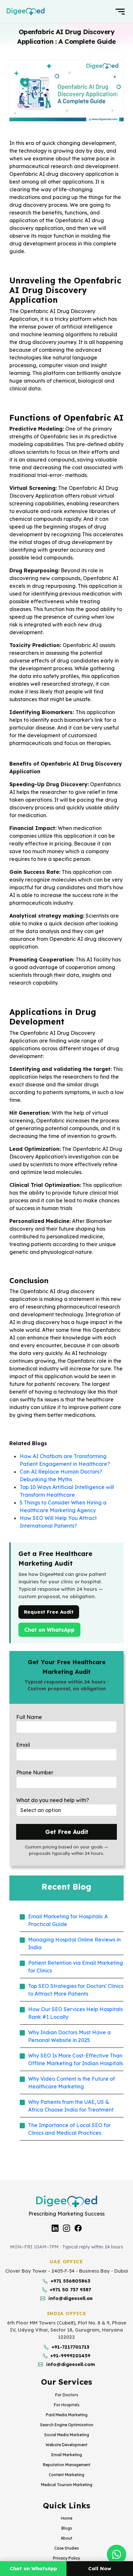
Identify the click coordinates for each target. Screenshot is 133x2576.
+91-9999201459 (70, 2356)
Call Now (100, 2568)
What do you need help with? (53, 1800)
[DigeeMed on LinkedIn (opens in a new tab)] (55, 2228)
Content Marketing (66, 2475)
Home (67, 2518)
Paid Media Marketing (67, 2415)
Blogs (67, 2528)
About (66, 2538)
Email (23, 1745)
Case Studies (66, 2548)
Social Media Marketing (67, 2435)
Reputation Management (67, 2465)
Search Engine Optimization (67, 2425)
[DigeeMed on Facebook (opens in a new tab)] (78, 2228)
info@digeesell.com (71, 2364)
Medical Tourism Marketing (67, 2485)
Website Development (66, 2445)
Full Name (29, 1717)
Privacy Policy (66, 2558)
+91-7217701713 (71, 2347)
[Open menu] (120, 12)
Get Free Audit (67, 1832)
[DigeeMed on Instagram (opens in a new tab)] (66, 2228)
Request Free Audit (49, 1612)
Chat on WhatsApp (52, 1630)
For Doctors (67, 2395)
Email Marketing (67, 2455)
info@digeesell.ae (71, 2298)
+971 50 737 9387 (70, 2290)
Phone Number (35, 1772)
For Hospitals (67, 2405)
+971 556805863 (71, 2281)
